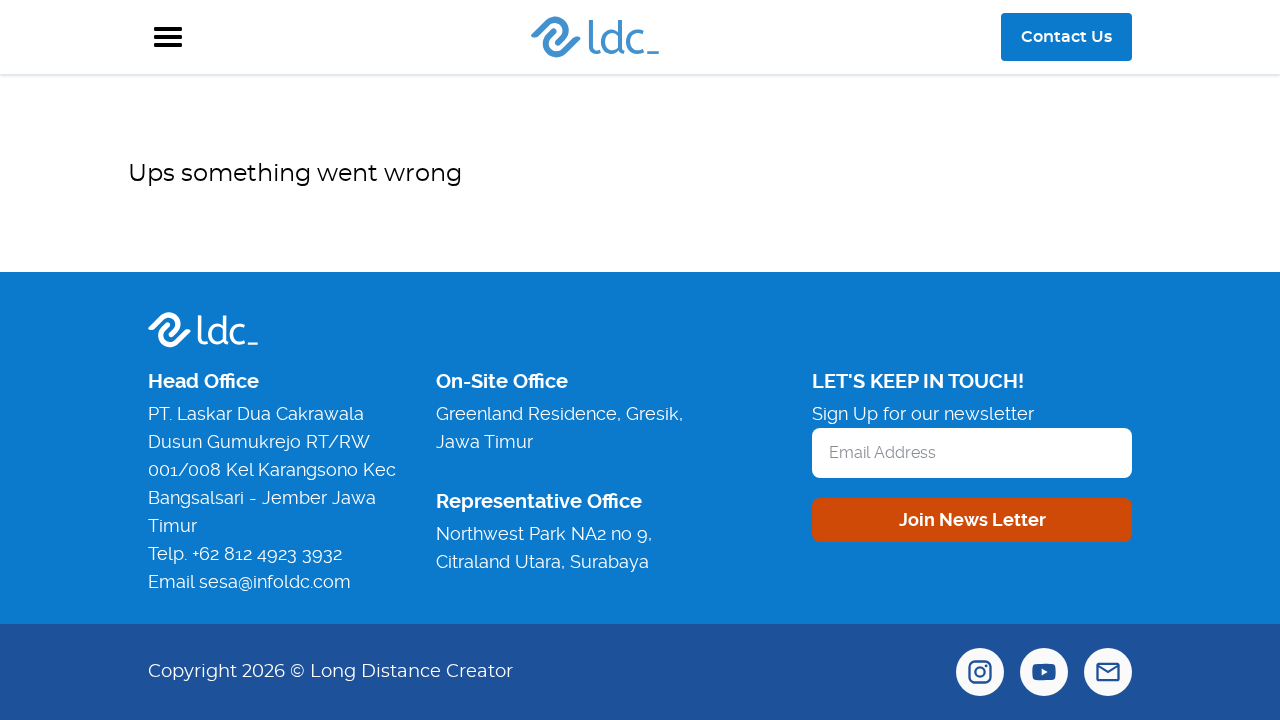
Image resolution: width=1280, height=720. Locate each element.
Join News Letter (972, 519)
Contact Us (1066, 37)
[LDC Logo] (595, 37)
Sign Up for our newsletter (923, 413)
